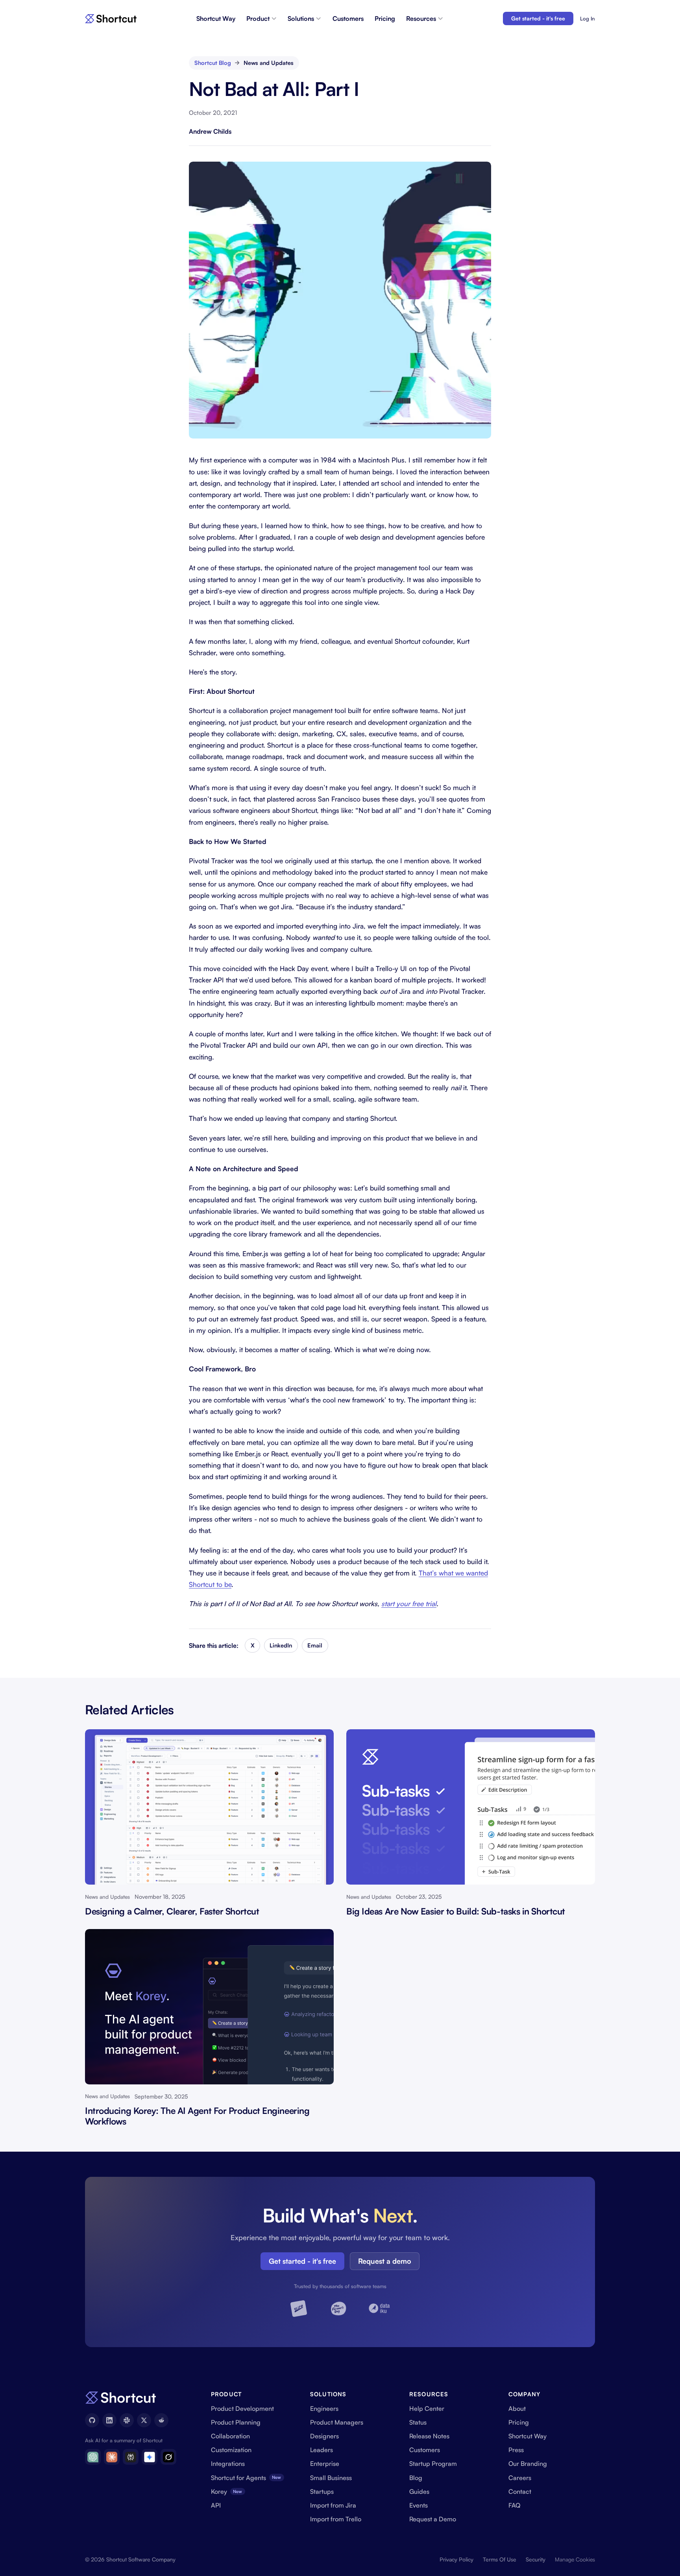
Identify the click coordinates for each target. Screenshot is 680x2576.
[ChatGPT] (93, 2457)
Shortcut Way (216, 18)
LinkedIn (281, 1645)
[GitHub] (92, 2420)
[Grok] (168, 2457)
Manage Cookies (575, 2559)
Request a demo (385, 2261)
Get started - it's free (538, 18)
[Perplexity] (131, 2457)
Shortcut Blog (213, 63)
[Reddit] (161, 2420)
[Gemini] (150, 2457)
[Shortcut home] (111, 19)
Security (536, 2559)
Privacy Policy (456, 2559)
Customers (348, 18)
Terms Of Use (500, 2559)
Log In (587, 18)
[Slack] (127, 2420)
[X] (144, 2420)
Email (315, 1645)
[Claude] (112, 2457)
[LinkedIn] (109, 2420)
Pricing (385, 18)
